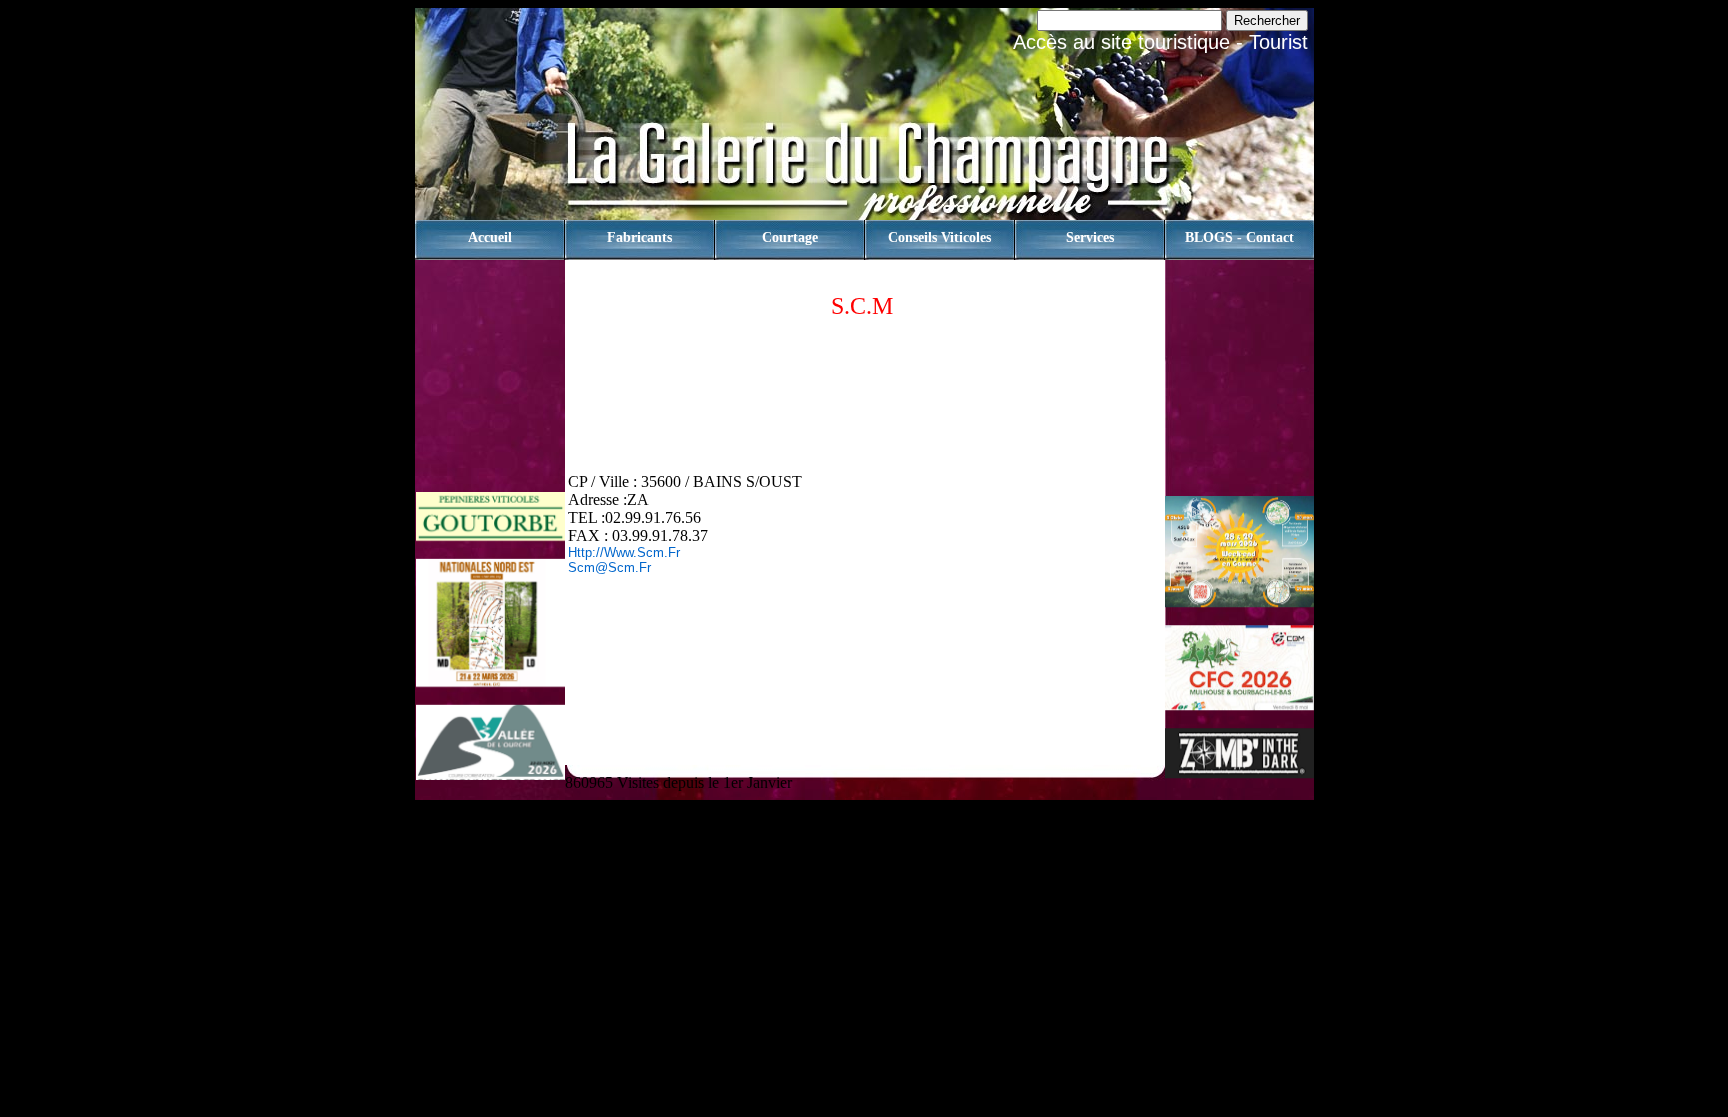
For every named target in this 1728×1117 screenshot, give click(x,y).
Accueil (490, 237)
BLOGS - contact (1239, 237)
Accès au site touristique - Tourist (1160, 42)
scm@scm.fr (609, 567)
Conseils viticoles (939, 237)
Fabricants (639, 237)
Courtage (790, 237)
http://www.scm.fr (624, 552)
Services (1090, 237)
